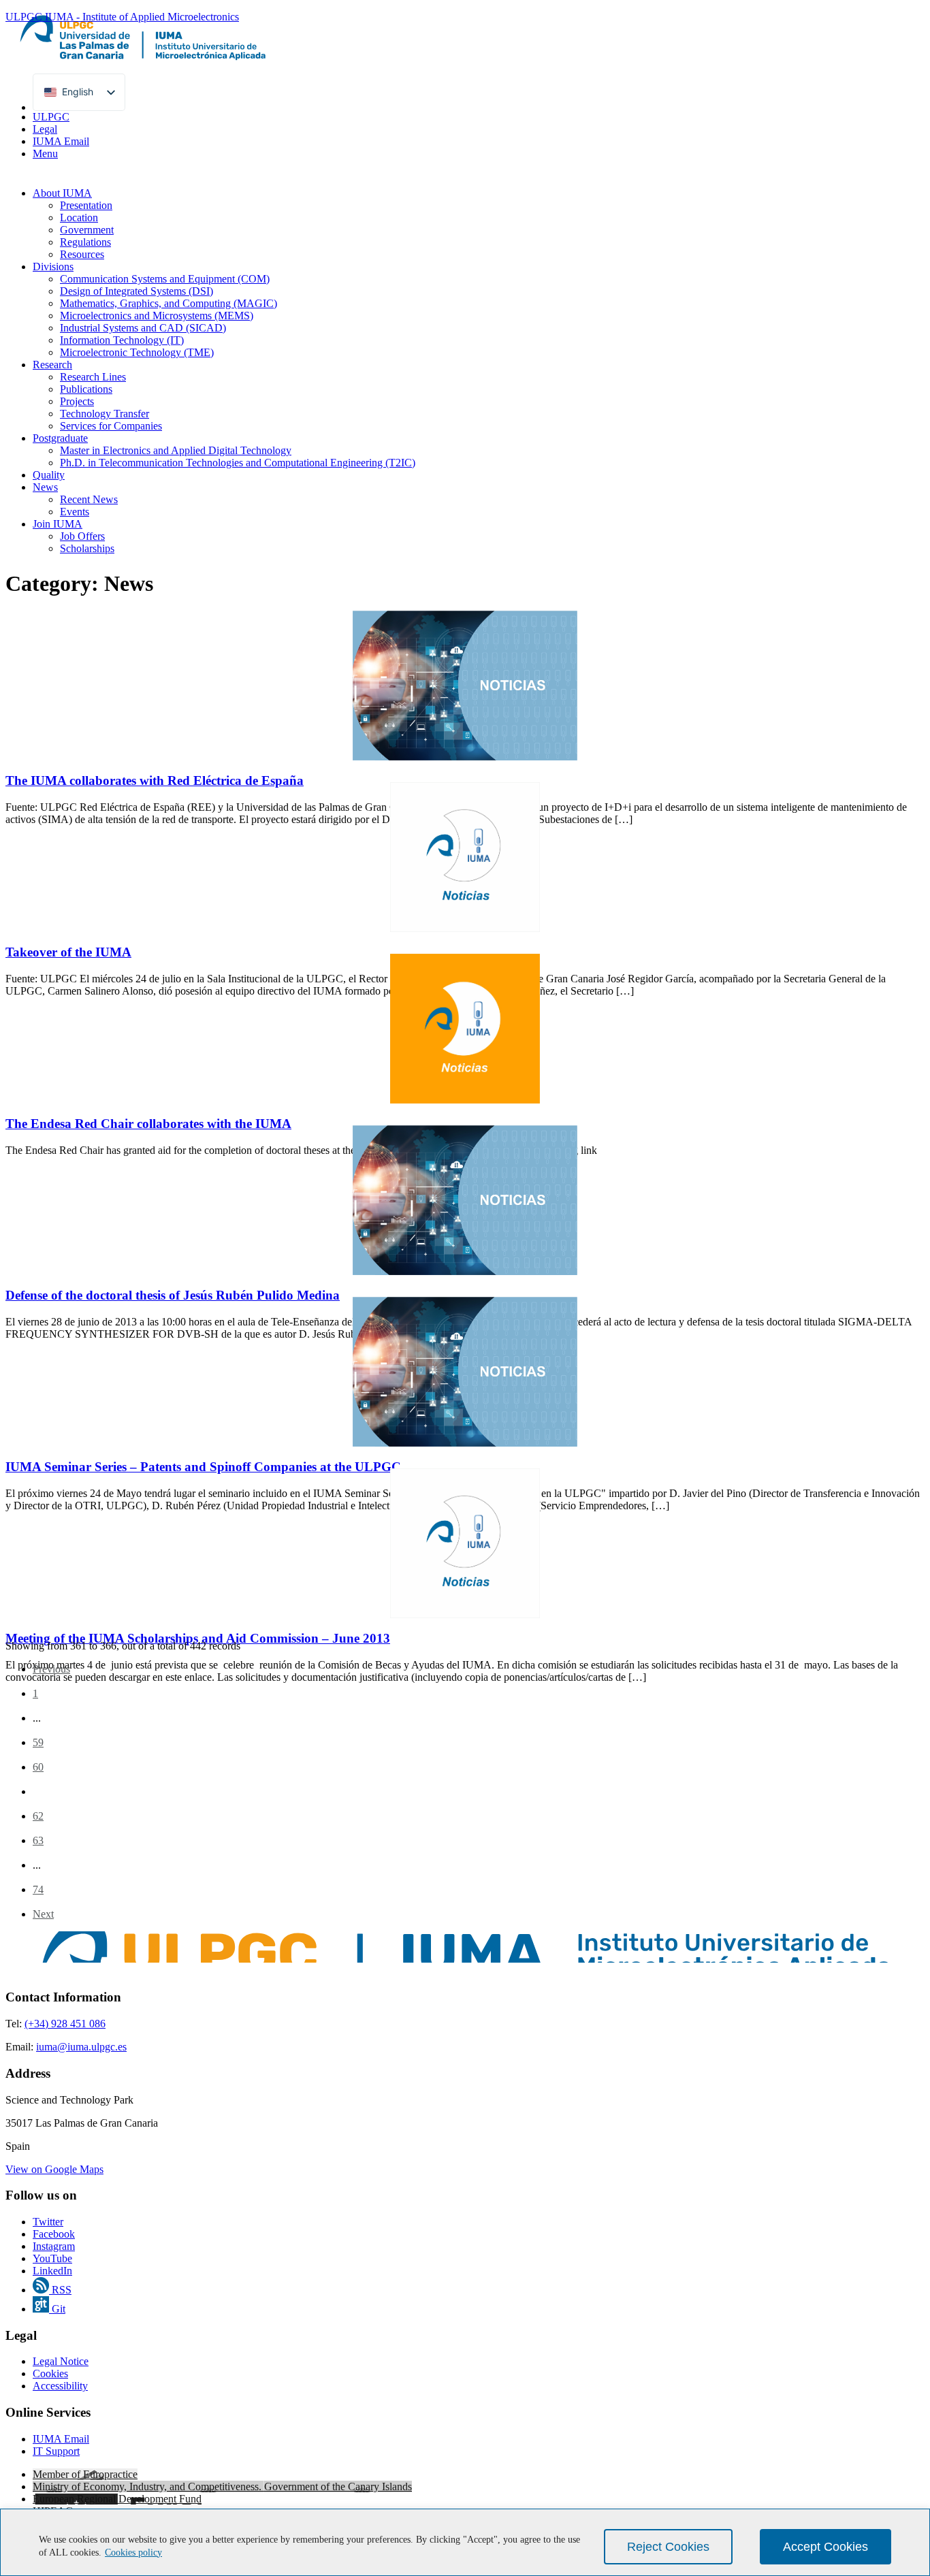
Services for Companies (111, 426)
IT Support (56, 2451)
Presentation (86, 205)
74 (38, 1889)
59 (38, 1742)
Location (79, 218)
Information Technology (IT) (122, 340)
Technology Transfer (105, 414)
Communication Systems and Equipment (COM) (165, 279)
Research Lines (93, 377)
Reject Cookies (668, 2547)
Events (75, 512)
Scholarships (87, 548)
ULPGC (51, 117)
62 (38, 1816)
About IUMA (62, 193)
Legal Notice (61, 2361)
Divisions (53, 267)
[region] (465, 2542)
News (45, 487)
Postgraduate (60, 438)
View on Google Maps (54, 2169)
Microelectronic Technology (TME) (137, 352)
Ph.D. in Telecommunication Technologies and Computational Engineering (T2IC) (238, 463)
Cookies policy (133, 2553)
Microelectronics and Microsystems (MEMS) (157, 316)
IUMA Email (61, 141)
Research (52, 365)
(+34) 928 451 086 (65, 2024)
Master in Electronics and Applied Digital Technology (176, 450)
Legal (45, 129)
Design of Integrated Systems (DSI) (137, 291)
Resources (82, 254)
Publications (86, 389)
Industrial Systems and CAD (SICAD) (143, 328)
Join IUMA (58, 524)
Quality (49, 475)
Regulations (85, 242)
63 (38, 1840)
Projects (77, 401)
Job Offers (82, 536)
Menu (45, 154)
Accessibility (60, 2386)
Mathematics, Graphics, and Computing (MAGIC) (169, 303)
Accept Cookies (825, 2547)
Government (87, 230)
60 (38, 1767)
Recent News (89, 499)
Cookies (50, 2373)
